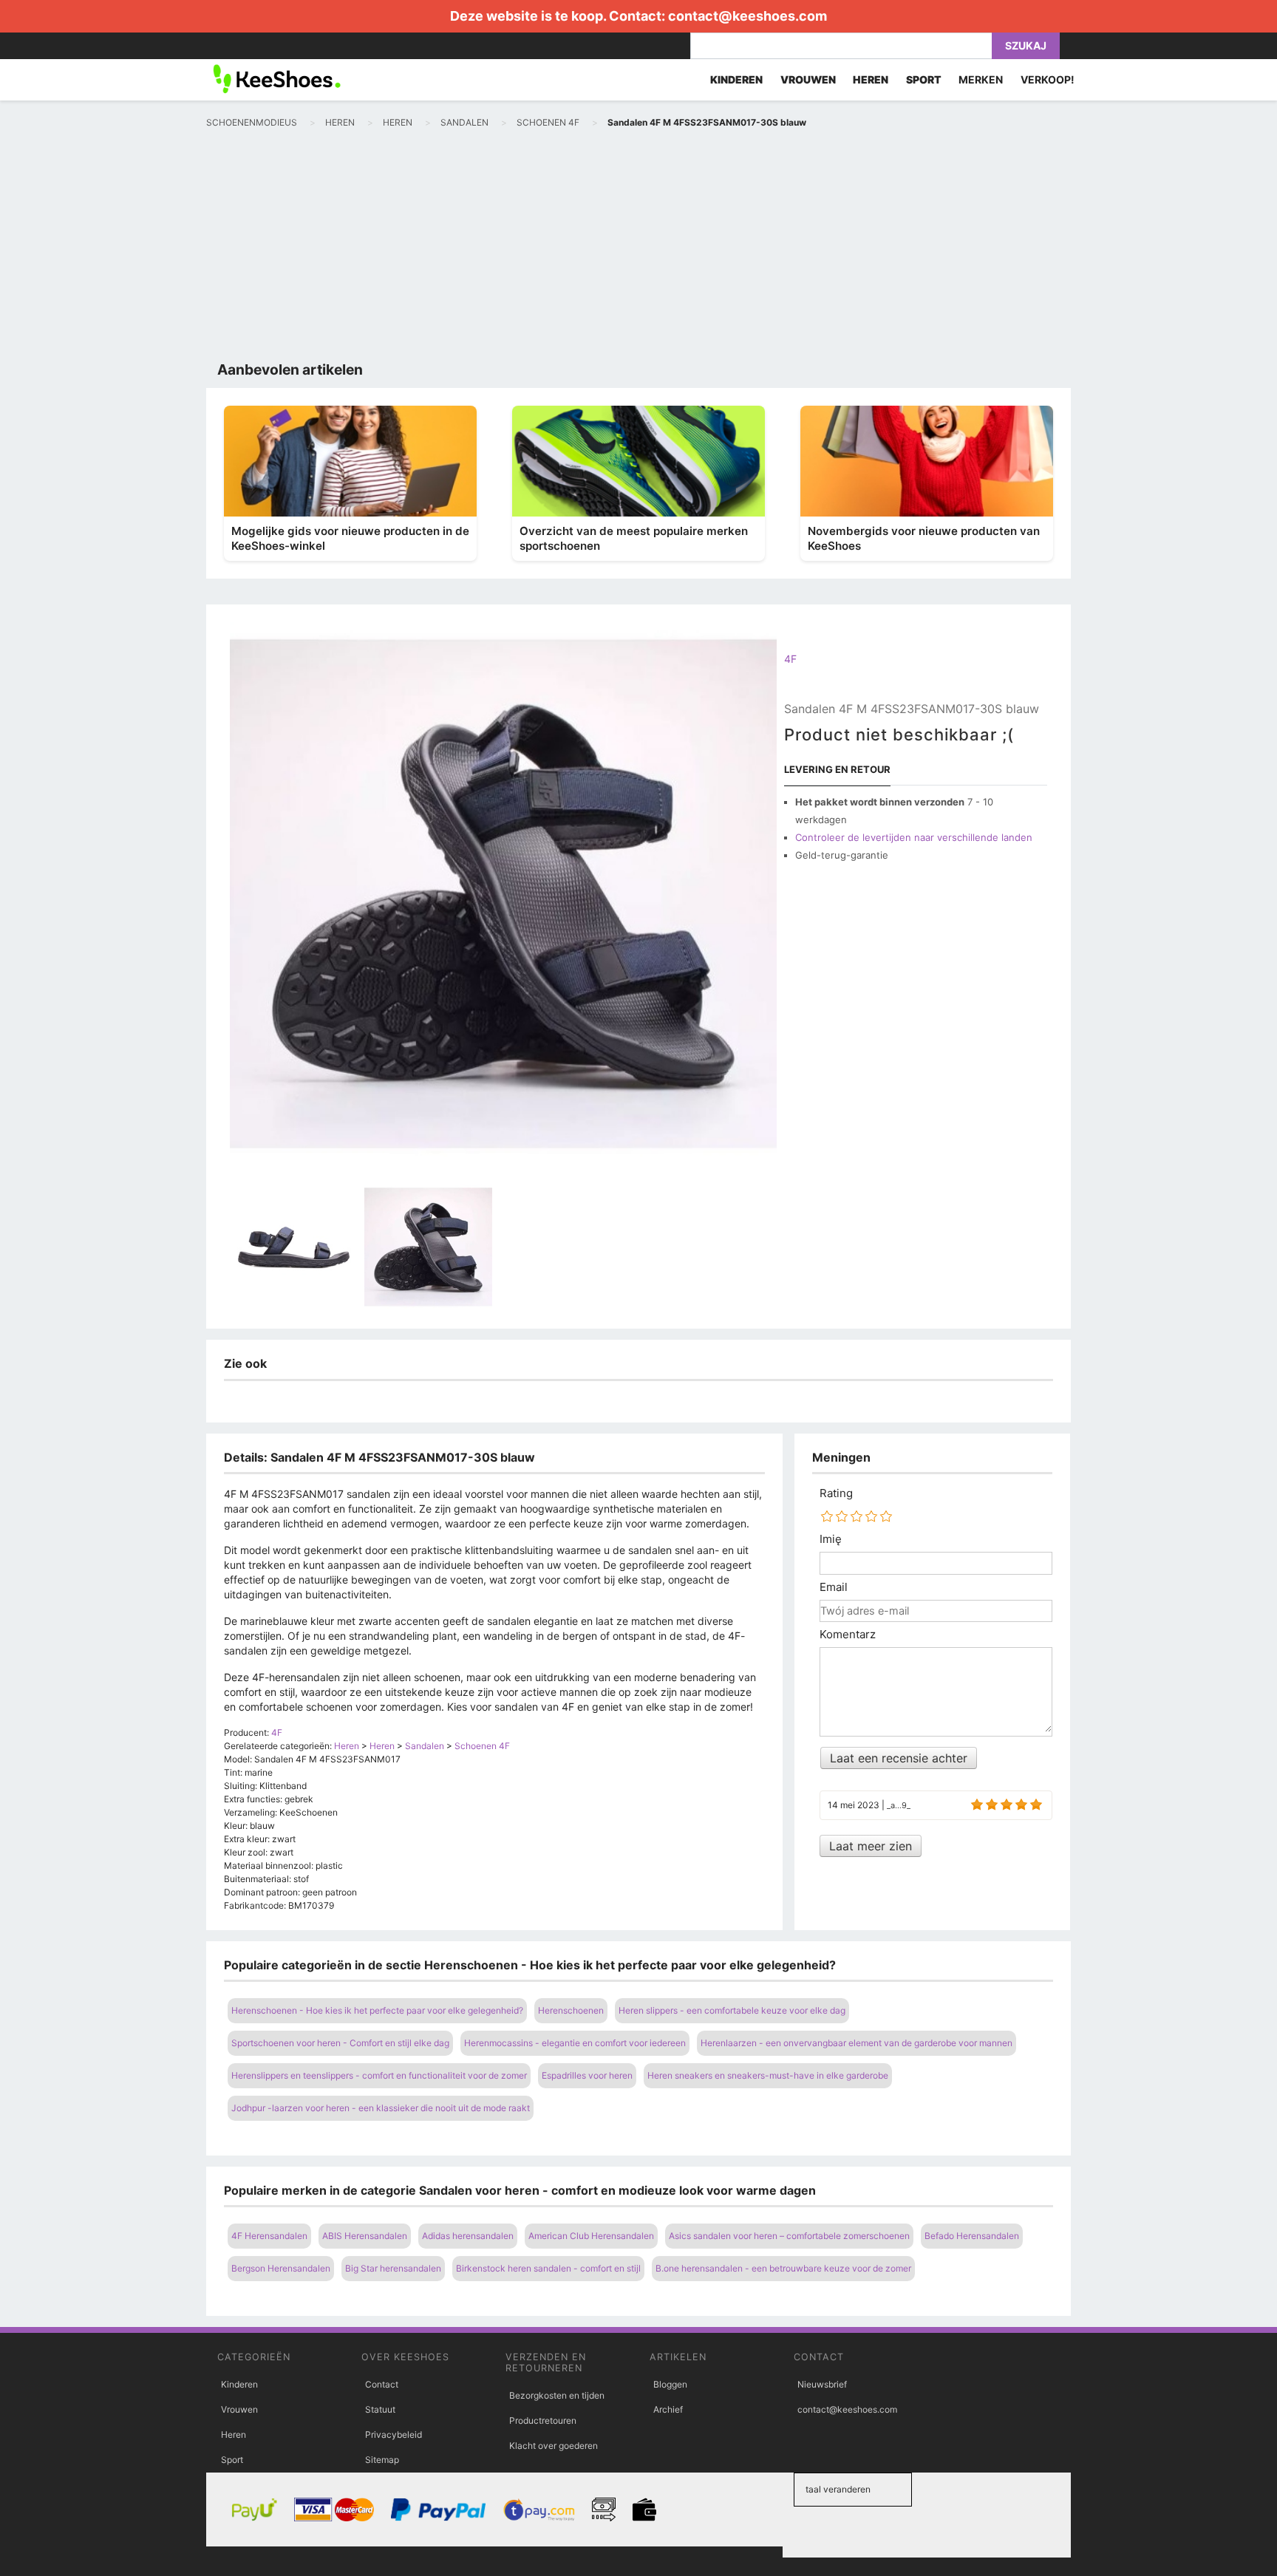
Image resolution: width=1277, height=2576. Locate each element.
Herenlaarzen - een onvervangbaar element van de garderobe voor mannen (857, 2043)
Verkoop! (1048, 79)
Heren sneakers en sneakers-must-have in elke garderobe (768, 2075)
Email (834, 1587)
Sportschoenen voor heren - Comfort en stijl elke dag (340, 2043)
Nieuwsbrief (822, 2384)
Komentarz (848, 1635)
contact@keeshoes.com (748, 16)
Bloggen (670, 2384)
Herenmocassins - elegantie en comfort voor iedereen (575, 2043)
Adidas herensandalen (468, 2236)
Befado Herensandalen (972, 2236)
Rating (836, 1493)
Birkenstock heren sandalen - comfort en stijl (548, 2268)
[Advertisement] (638, 248)
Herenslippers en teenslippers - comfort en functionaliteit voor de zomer (379, 2075)
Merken (981, 79)
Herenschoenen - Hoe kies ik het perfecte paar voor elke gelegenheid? (377, 2010)
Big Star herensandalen (393, 2268)
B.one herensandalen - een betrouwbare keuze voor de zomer (783, 2268)
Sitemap (382, 2460)
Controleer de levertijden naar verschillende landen (914, 837)
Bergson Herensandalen (281, 2268)
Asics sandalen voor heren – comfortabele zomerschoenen (789, 2236)
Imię (831, 1539)
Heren (234, 2434)
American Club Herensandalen (591, 2236)
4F (790, 659)
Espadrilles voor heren (587, 2075)
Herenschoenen (571, 2010)
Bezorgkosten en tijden (557, 2395)
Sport (232, 2460)
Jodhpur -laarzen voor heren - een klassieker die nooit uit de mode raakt (381, 2108)
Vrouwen (239, 2409)
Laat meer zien (871, 1846)
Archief (668, 2409)
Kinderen (239, 2384)
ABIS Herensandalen (365, 2236)
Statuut (380, 2409)
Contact (382, 2384)
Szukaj (1026, 45)
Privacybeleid (394, 2434)
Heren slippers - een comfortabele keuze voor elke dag (732, 2010)
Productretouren (543, 2420)
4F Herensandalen (269, 2236)
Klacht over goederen (554, 2446)
